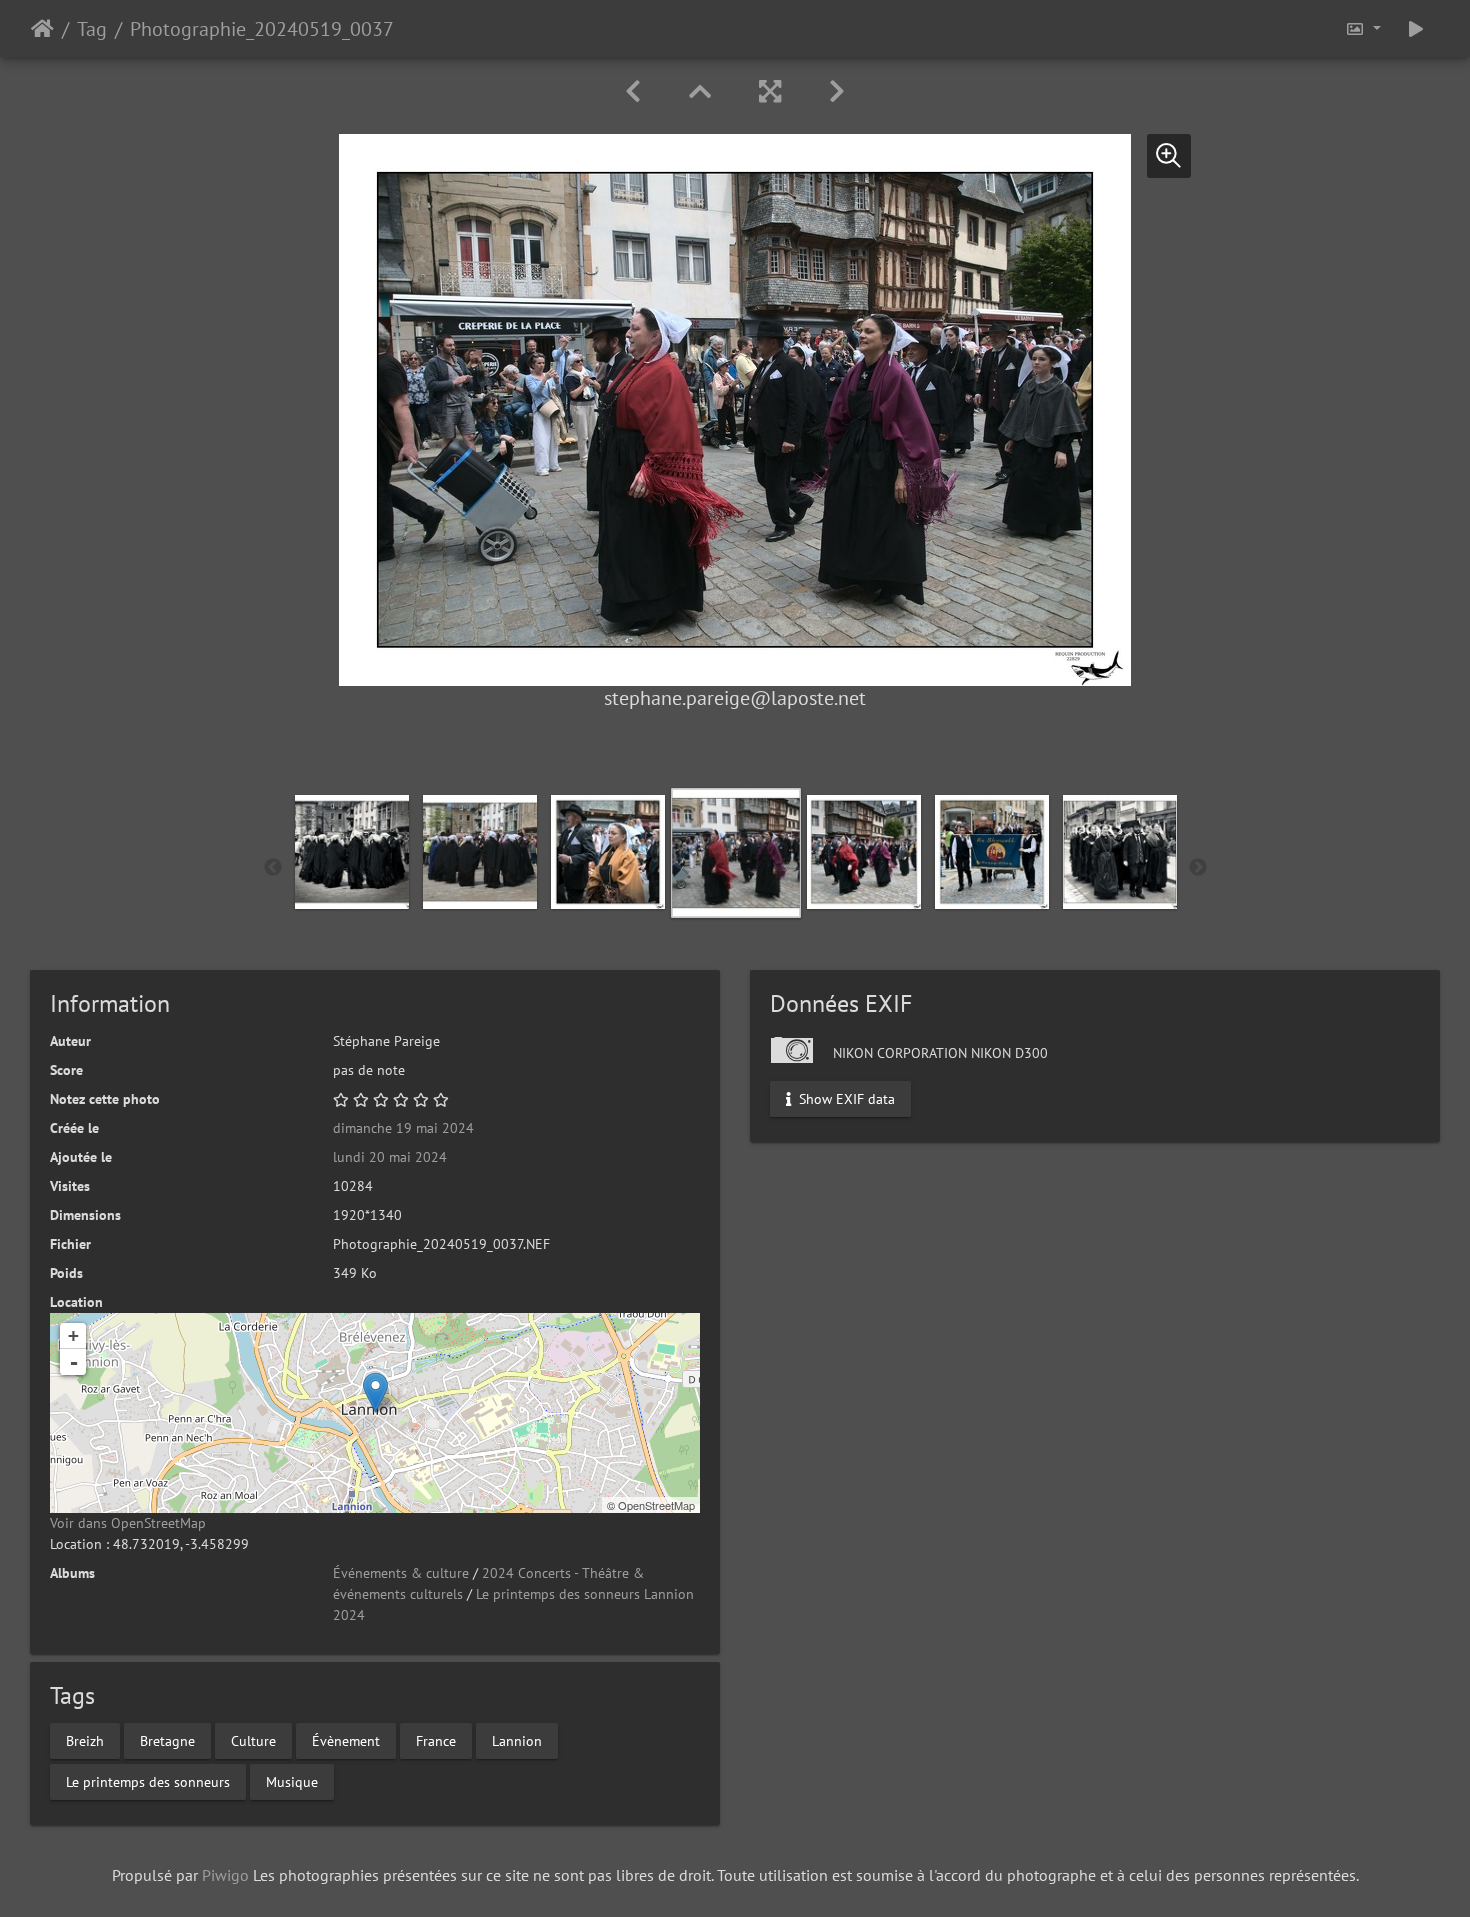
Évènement (346, 1740)
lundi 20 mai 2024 (390, 1157)
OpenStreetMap (656, 1505)
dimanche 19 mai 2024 (403, 1128)
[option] (352, 852)
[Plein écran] (770, 91)
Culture (253, 1740)
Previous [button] (273, 868)
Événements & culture (401, 1573)
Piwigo (225, 1875)
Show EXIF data (845, 1099)
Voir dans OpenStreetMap (128, 1523)
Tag (92, 29)
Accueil (42, 29)
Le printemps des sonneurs (148, 1781)
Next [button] (1198, 868)
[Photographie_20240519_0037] (375, 1392)
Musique (292, 1781)
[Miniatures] (700, 91)
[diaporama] (1416, 28)
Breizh (85, 1740)
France (436, 1740)
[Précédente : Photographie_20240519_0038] (633, 91)
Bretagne (167, 1740)
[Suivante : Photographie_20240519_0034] (837, 91)
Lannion (517, 1740)
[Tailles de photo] (1363, 28)
